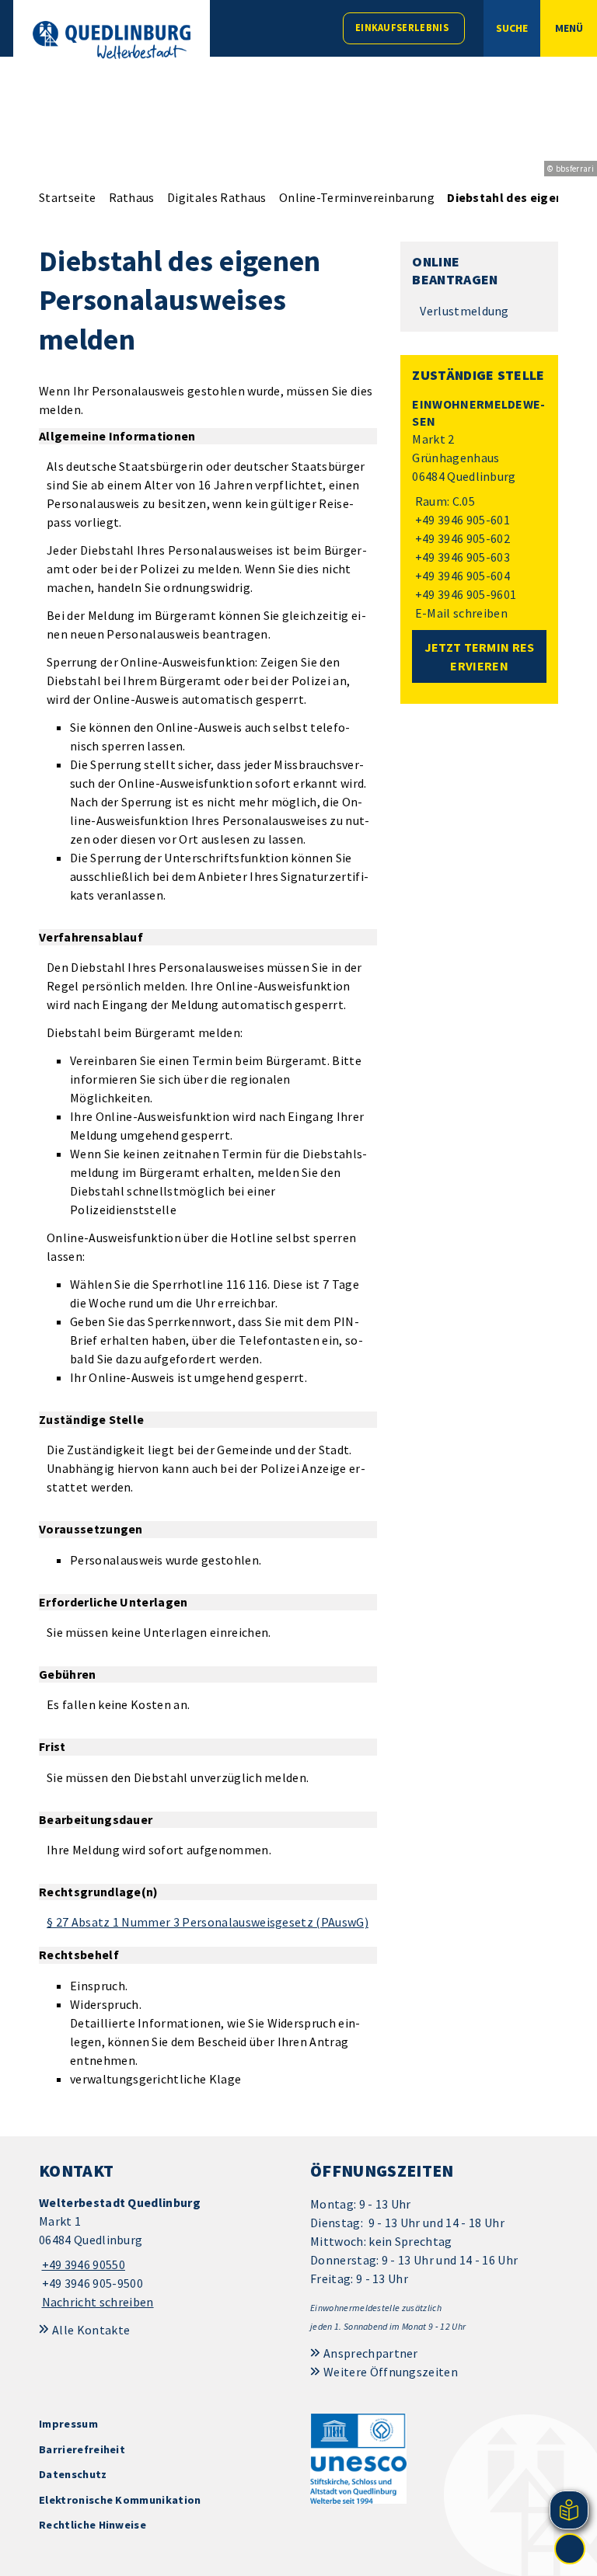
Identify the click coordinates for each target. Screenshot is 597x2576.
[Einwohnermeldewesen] (479, 509)
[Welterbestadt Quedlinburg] (163, 2252)
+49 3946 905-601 (461, 520)
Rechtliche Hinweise (93, 2525)
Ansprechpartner (371, 2353)
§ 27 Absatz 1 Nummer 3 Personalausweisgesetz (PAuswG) (208, 1922)
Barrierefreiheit (82, 2449)
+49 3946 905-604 (461, 576)
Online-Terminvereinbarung (357, 197)
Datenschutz (73, 2474)
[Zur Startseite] (112, 40)
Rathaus (132, 197)
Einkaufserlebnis (402, 28)
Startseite (67, 197)
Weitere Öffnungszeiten (391, 2372)
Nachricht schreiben (98, 2302)
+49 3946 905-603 (461, 557)
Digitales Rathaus (216, 197)
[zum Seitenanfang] (570, 2549)
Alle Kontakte (91, 2330)
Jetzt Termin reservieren (480, 656)
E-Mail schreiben (460, 613)
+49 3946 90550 (82, 2264)
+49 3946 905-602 (461, 538)
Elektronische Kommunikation (120, 2500)
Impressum (68, 2424)
